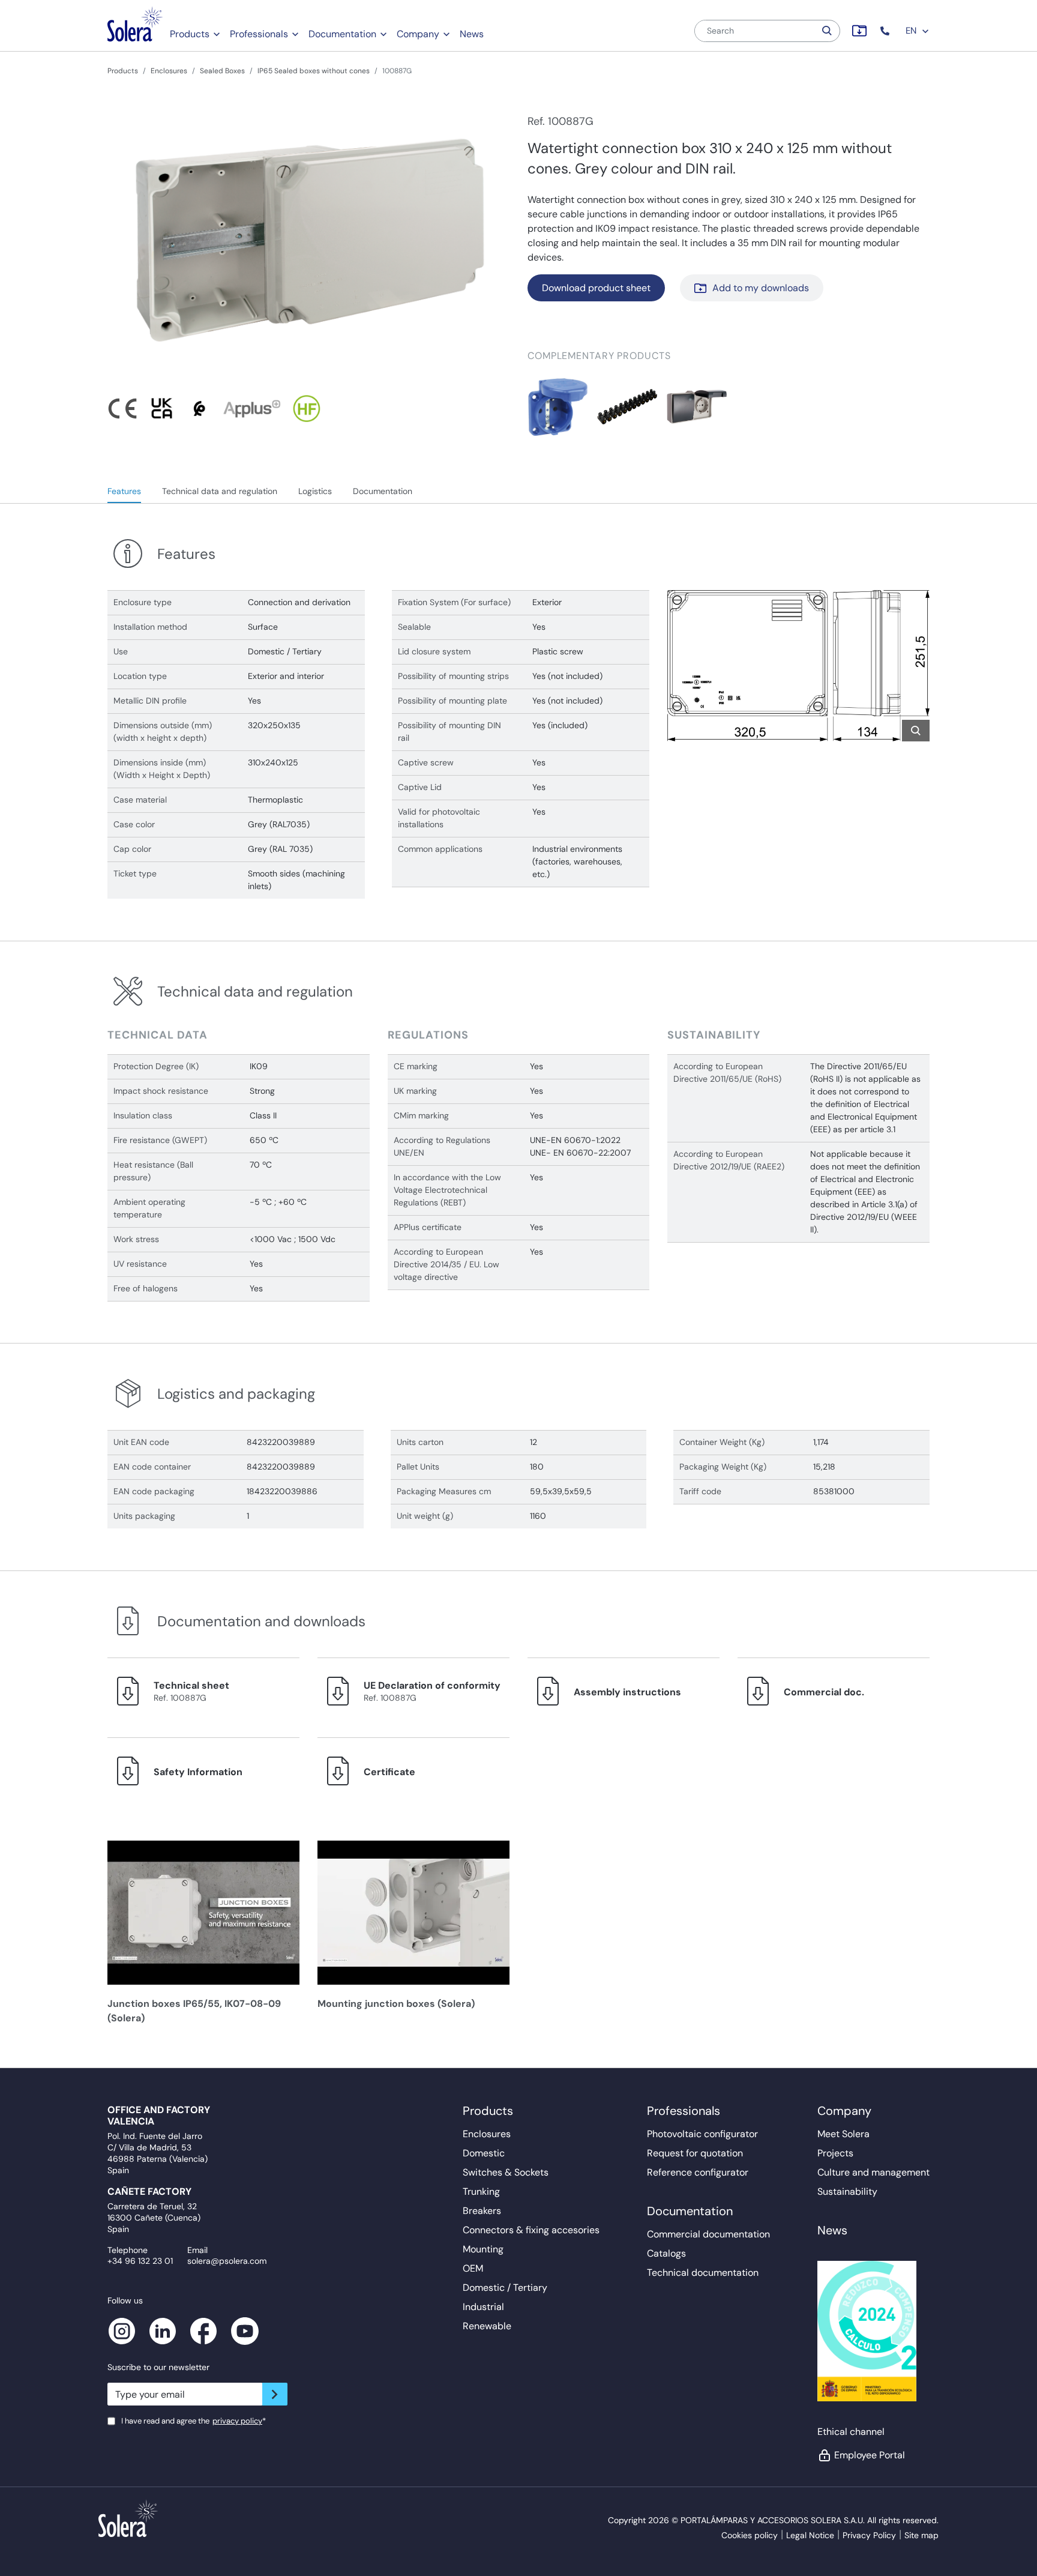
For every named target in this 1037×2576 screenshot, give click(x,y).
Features (124, 491)
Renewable (487, 2326)
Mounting (483, 2249)
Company (418, 34)
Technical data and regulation (220, 491)
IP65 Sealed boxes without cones (314, 71)
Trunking (481, 2191)
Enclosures (169, 71)
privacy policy (237, 2421)
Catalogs (666, 2253)
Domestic (484, 2153)
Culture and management (873, 2172)
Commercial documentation (708, 2234)
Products (190, 34)
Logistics (315, 491)
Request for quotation (695, 2153)
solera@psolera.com (227, 2261)
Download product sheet (596, 288)
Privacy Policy (869, 2535)
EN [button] (912, 31)
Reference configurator (698, 2172)
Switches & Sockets (506, 2172)
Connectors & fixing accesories (531, 2230)
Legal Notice (810, 2535)
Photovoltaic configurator (702, 2134)
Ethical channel (851, 2432)
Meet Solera (843, 2134)
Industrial (483, 2307)
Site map (921, 2535)
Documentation (342, 34)
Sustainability (847, 2191)
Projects (835, 2153)
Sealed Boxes (222, 71)
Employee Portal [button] (870, 2455)
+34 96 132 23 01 (140, 2261)
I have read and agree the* (194, 2421)
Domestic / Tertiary (505, 2288)
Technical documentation (703, 2273)
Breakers (482, 2211)
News (472, 34)
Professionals (259, 34)
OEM (473, 2268)
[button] (886, 31)
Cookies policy (750, 2535)
